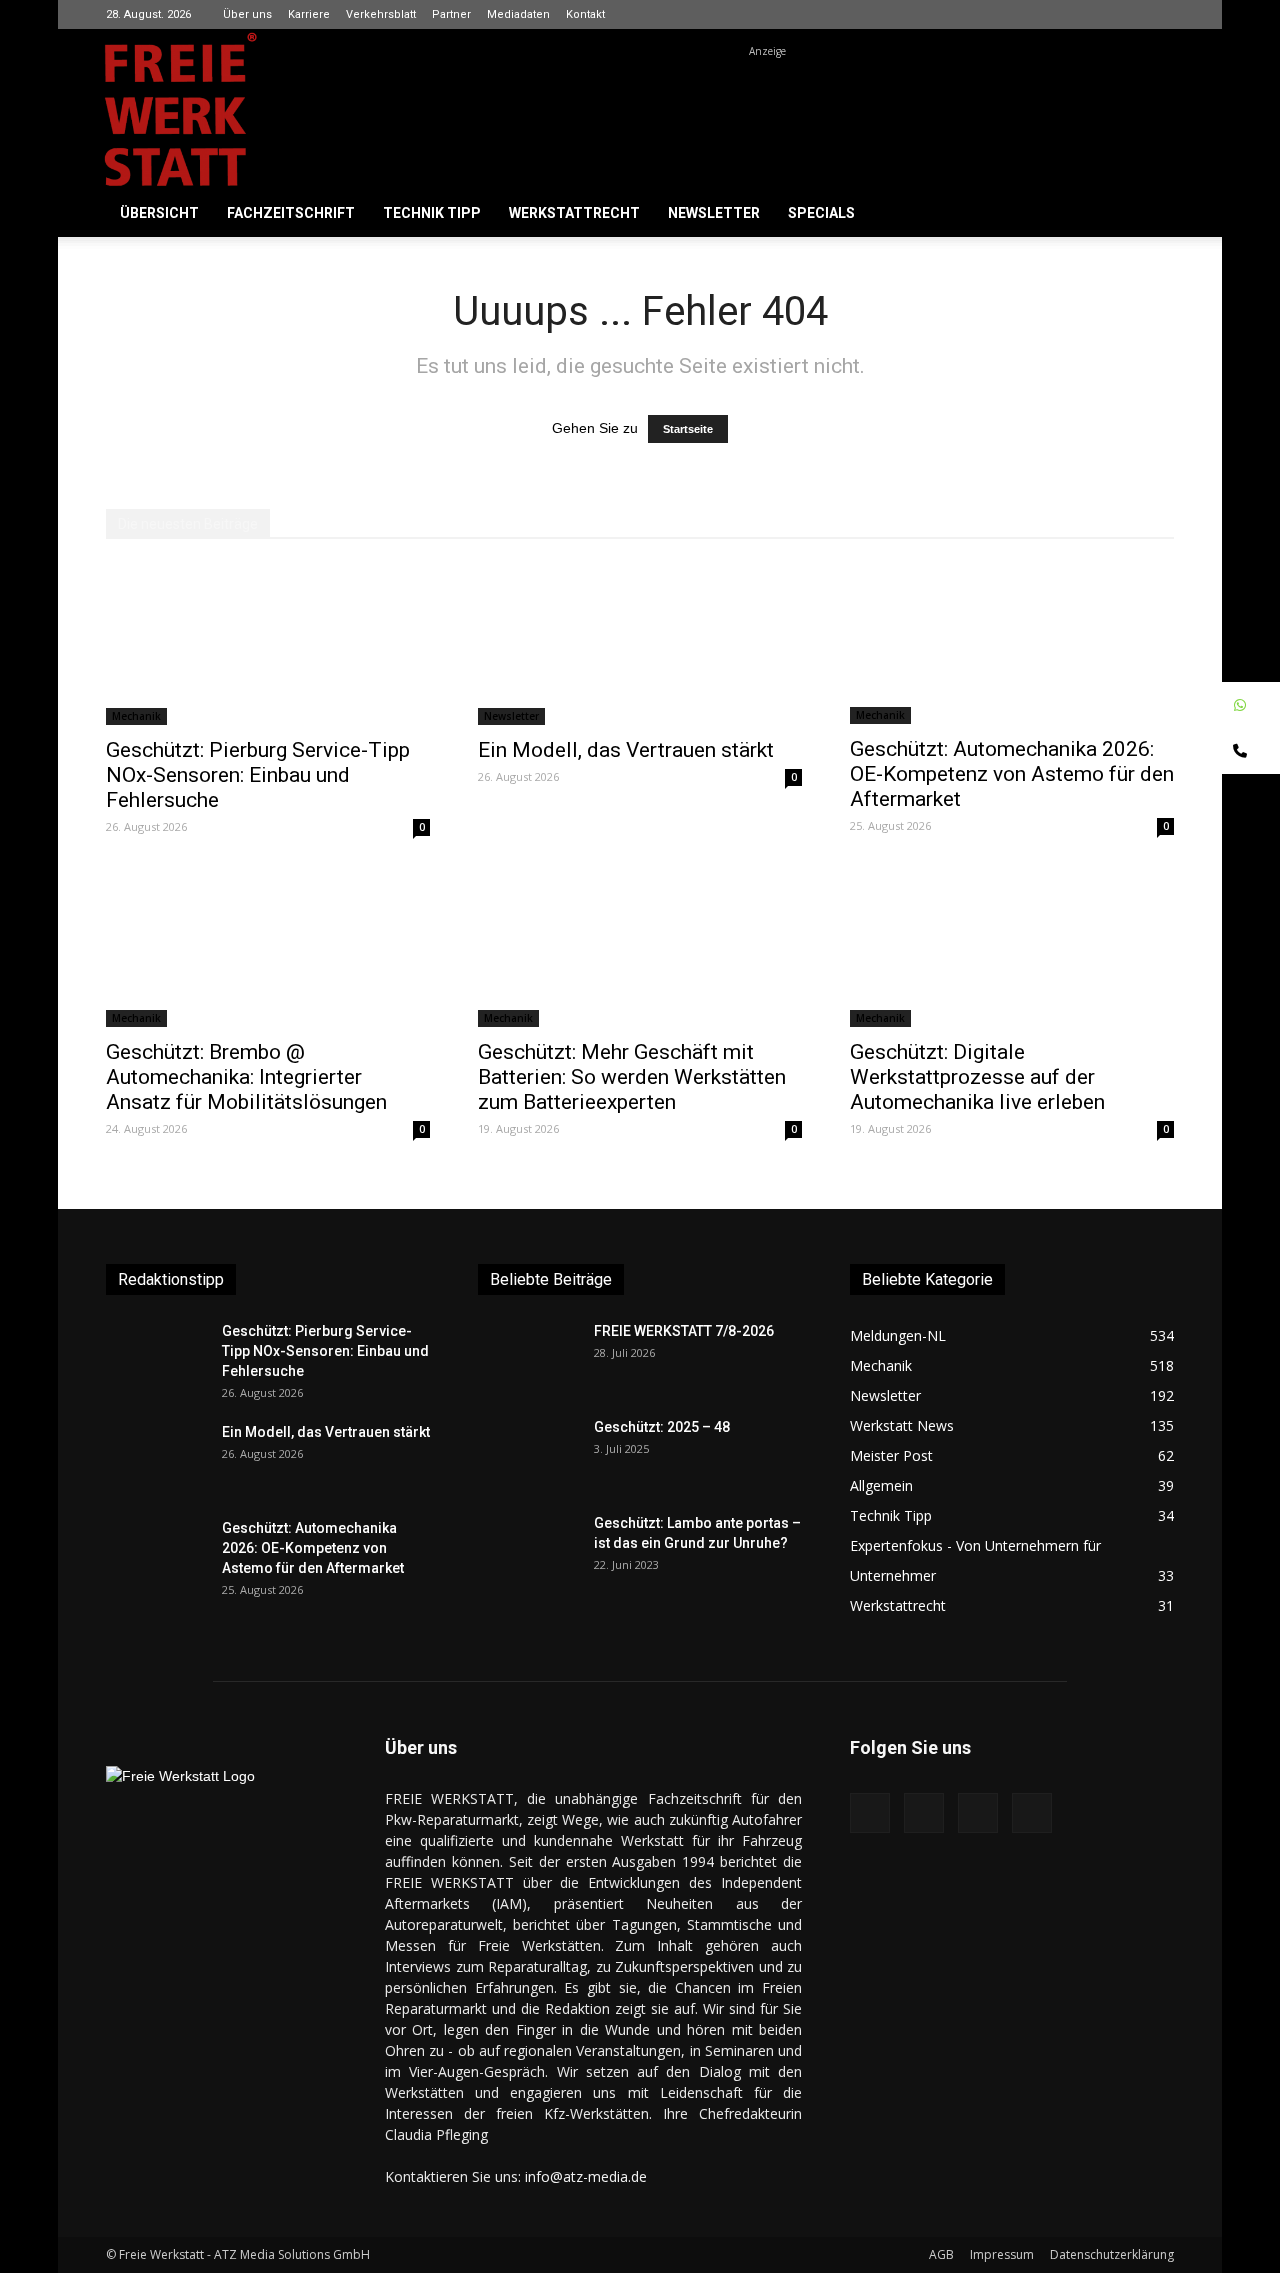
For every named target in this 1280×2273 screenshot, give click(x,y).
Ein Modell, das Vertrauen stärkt (626, 750)
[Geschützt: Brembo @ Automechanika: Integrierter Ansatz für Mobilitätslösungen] (268, 947)
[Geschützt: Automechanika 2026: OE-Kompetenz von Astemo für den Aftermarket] (1012, 644)
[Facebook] (1060, 14)
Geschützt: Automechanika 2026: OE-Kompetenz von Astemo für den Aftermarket (1012, 774)
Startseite (688, 429)
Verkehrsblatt (381, 14)
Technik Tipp (432, 213)
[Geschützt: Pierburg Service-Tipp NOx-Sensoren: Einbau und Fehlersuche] (268, 645)
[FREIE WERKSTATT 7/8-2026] (528, 1356)
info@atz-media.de (586, 2176)
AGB (941, 2254)
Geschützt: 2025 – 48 (662, 1427)
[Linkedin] (1126, 14)
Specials (821, 213)
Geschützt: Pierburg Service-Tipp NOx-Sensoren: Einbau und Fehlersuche (258, 775)
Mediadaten (518, 14)
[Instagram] (1093, 14)
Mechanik (136, 716)
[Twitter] (1159, 14)
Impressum (1002, 2254)
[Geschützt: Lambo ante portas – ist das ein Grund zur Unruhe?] (528, 1548)
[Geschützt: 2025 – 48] (528, 1452)
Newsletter (714, 213)
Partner (451, 14)
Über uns (247, 14)
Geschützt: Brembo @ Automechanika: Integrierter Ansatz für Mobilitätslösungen (246, 1077)
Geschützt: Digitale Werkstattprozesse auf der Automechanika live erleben (977, 1077)
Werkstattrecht (574, 213)
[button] (1150, 214)
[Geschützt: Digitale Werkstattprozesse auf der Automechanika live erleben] (1012, 947)
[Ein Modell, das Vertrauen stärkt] (640, 645)
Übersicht (159, 213)
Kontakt (585, 14)
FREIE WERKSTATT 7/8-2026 (684, 1331)
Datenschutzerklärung (1112, 2254)
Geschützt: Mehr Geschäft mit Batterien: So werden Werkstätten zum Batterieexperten (632, 1077)
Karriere (309, 14)
